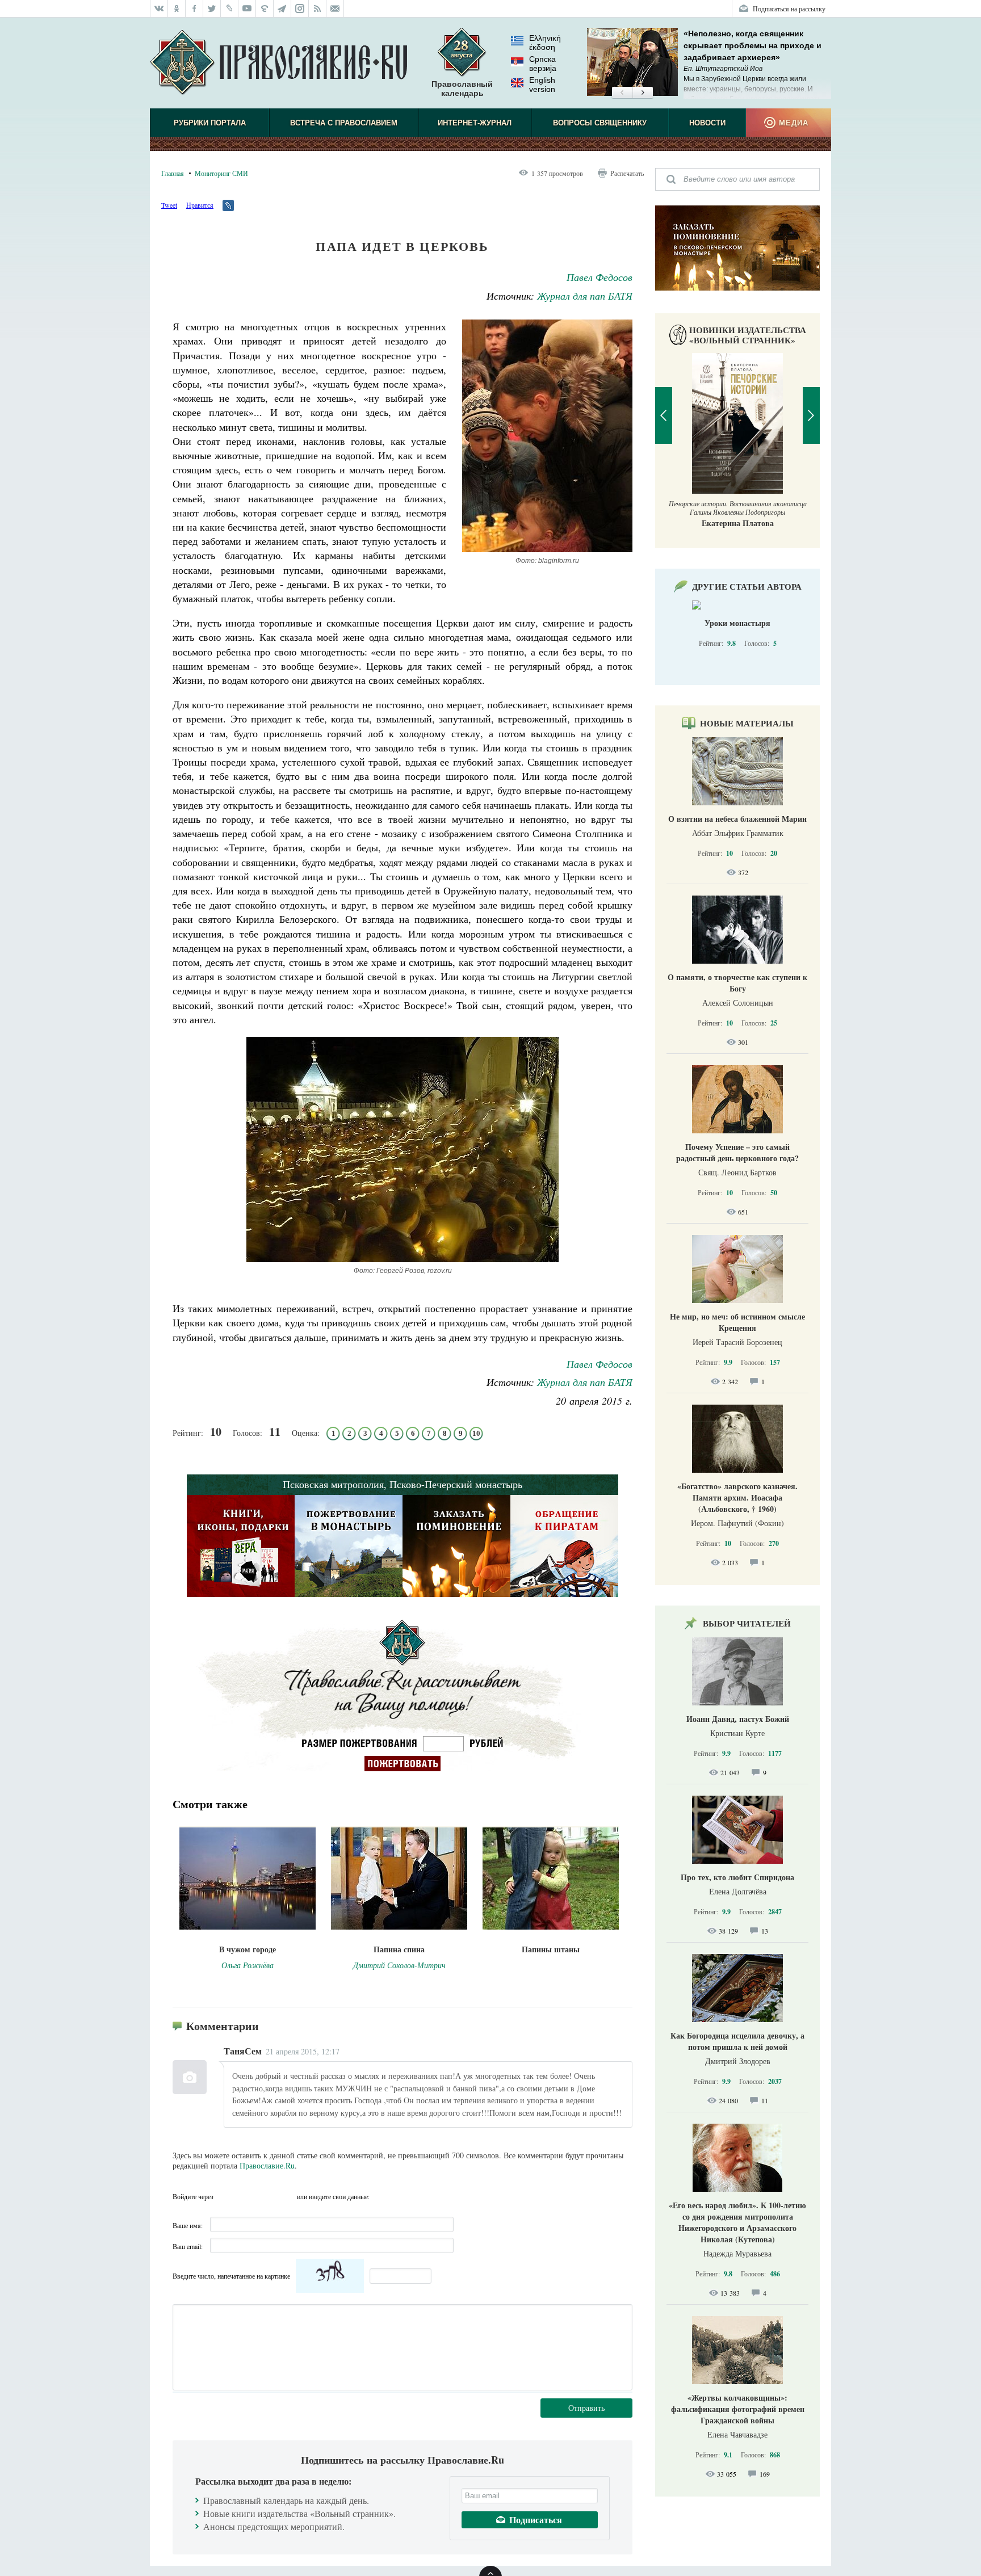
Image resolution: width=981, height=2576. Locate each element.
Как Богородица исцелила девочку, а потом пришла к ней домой (737, 2041)
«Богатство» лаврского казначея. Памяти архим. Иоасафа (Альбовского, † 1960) (737, 1497)
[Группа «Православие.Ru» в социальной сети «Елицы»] (265, 9)
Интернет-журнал (475, 123)
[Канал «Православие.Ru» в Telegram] (282, 9)
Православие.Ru (267, 2165)
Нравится (200, 205)
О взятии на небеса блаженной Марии (737, 819)
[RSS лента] (318, 9)
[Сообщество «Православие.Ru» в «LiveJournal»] (230, 9)
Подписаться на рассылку (789, 9)
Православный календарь (462, 89)
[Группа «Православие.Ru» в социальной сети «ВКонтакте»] (159, 9)
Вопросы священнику (600, 123)
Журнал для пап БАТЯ (585, 296)
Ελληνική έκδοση (545, 43)
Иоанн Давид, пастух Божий (738, 1719)
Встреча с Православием (344, 123)
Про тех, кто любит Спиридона (737, 1877)
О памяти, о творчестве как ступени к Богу (737, 983)
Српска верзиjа (543, 64)
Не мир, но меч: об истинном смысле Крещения (737, 1322)
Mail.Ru (287, 2196)
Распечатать (627, 173)
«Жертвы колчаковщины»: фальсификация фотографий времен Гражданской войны (738, 2409)
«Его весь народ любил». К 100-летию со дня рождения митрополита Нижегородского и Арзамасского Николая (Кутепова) (737, 2222)
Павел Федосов (599, 277)
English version (542, 85)
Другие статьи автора (747, 586)
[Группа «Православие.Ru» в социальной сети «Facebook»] (194, 9)
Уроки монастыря (737, 623)
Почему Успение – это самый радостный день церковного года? (737, 1152)
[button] (622, 93)
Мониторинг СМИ (221, 173)
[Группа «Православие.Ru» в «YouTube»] (247, 9)
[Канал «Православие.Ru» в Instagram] (300, 9)
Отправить (586, 2408)
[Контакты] (335, 9)
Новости (707, 123)
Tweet (169, 205)
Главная (173, 173)
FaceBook (225, 2196)
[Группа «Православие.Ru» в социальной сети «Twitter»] (212, 9)
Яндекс (266, 2196)
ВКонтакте (246, 2196)
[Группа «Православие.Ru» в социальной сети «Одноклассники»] (177, 9)
